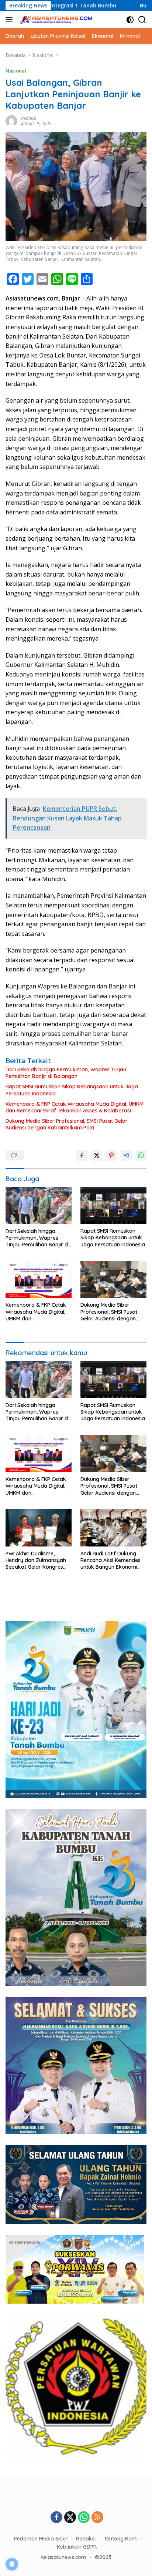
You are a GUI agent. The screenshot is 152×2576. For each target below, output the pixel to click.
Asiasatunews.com (63, 2557)
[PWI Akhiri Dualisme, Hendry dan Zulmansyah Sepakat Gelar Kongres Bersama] (39, 1528)
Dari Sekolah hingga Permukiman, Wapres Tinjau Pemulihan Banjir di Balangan (66, 1073)
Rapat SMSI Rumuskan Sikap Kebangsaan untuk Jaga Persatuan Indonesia (72, 1090)
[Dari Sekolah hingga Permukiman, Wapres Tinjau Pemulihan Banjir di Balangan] (39, 1205)
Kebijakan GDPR (77, 2547)
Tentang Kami (121, 2539)
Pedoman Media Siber (41, 2539)
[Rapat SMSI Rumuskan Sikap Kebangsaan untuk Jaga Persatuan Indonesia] (113, 1205)
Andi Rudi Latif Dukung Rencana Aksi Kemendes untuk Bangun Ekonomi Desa (110, 1560)
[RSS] (97, 2518)
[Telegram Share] (126, 1155)
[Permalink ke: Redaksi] (11, 120)
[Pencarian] (142, 20)
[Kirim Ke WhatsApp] (141, 1155)
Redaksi (29, 118)
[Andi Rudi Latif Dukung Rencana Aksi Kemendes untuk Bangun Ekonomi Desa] (113, 1528)
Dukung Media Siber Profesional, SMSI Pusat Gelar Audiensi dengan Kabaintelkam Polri (67, 1124)
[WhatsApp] (84, 2518)
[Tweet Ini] (97, 1155)
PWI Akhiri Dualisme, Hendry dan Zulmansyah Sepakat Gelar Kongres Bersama (36, 1560)
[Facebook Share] (82, 1155)
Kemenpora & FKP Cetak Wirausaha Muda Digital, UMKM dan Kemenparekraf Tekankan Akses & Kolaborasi (75, 1107)
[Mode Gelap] (130, 20)
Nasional (16, 71)
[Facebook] (56, 2518)
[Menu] (11, 20)
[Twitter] (70, 2518)
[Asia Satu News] (55, 20)
